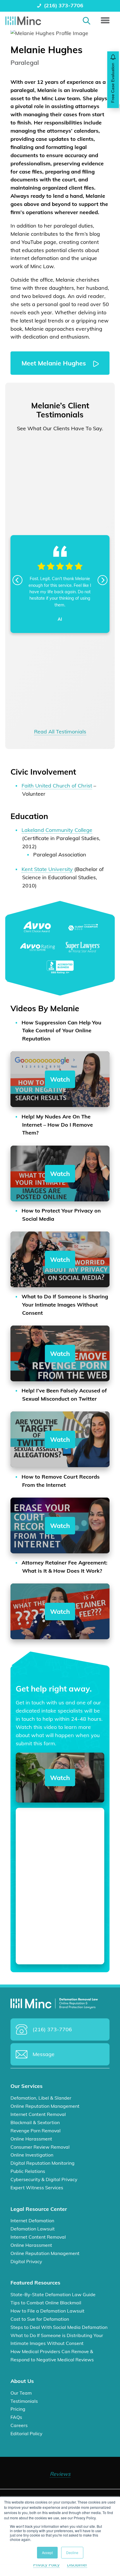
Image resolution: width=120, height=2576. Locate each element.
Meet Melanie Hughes (55, 363)
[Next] (103, 580)
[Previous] (17, 580)
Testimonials (24, 2401)
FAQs (16, 2417)
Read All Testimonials (60, 732)
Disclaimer (77, 2565)
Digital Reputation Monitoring (43, 2163)
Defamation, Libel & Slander (41, 2098)
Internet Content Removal (38, 2114)
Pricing (18, 2409)
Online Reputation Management (45, 2106)
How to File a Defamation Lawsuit (47, 2311)
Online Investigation (32, 2155)
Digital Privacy (26, 2261)
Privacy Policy (46, 2565)
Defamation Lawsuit (33, 2229)
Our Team (21, 2393)
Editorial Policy (26, 2433)
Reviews (60, 2474)
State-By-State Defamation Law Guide (53, 2295)
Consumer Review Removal (40, 2147)
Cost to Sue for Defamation (40, 2319)
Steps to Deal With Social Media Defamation (59, 2327)
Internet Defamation (32, 2221)
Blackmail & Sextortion (35, 2122)
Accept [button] (47, 2552)
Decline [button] (72, 2552)
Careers (19, 2426)
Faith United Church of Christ (57, 786)
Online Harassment (31, 2139)
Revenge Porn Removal (36, 2131)
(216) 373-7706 (64, 5)
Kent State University (47, 869)
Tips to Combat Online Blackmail (46, 2303)
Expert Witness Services (37, 2188)
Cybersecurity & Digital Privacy (44, 2179)
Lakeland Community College (57, 830)
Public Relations (28, 2171)
